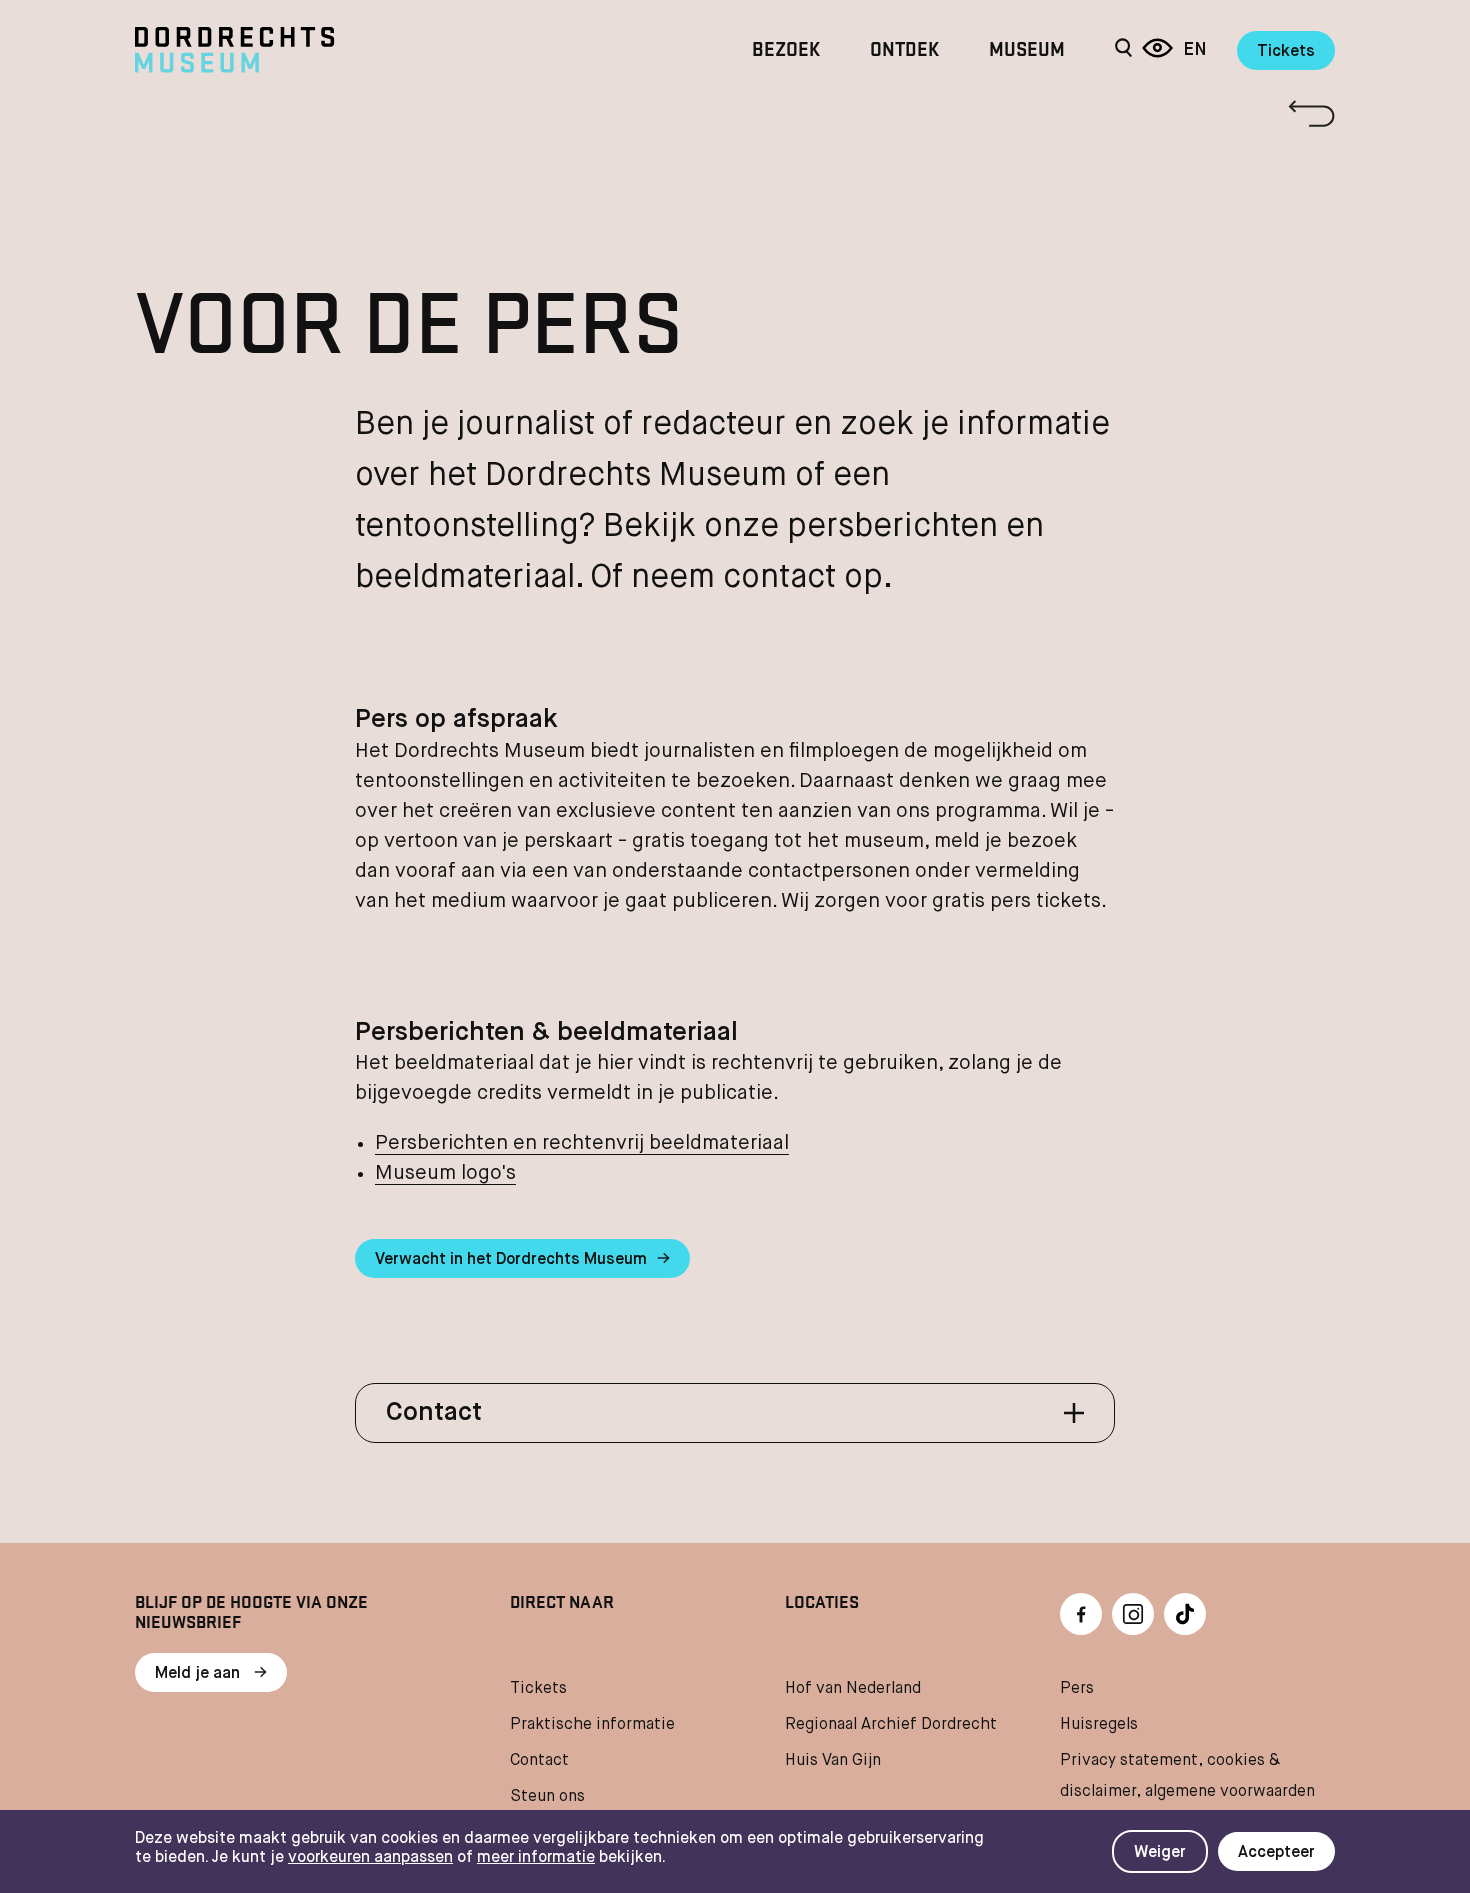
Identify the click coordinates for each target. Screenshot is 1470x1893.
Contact (539, 1761)
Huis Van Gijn (833, 1761)
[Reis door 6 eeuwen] (1157, 50)
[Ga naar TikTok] (1185, 1614)
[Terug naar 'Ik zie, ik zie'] (735, 113)
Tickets (1286, 52)
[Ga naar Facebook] (1081, 1614)
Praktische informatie (592, 1725)
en (1195, 50)
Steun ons (547, 1797)
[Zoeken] (1123, 50)
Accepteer (1276, 1853)
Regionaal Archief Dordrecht (891, 1725)
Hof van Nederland (853, 1689)
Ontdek (904, 50)
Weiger (1160, 1853)
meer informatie (536, 1858)
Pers (1077, 1689)
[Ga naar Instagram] (1133, 1614)
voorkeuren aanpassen (370, 1858)
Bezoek (786, 50)
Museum (1027, 50)
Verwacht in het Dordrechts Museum (511, 1260)
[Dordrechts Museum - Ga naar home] (315, 50)
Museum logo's (445, 1173)
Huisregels (1099, 1725)
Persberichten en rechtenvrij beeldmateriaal (582, 1143)
